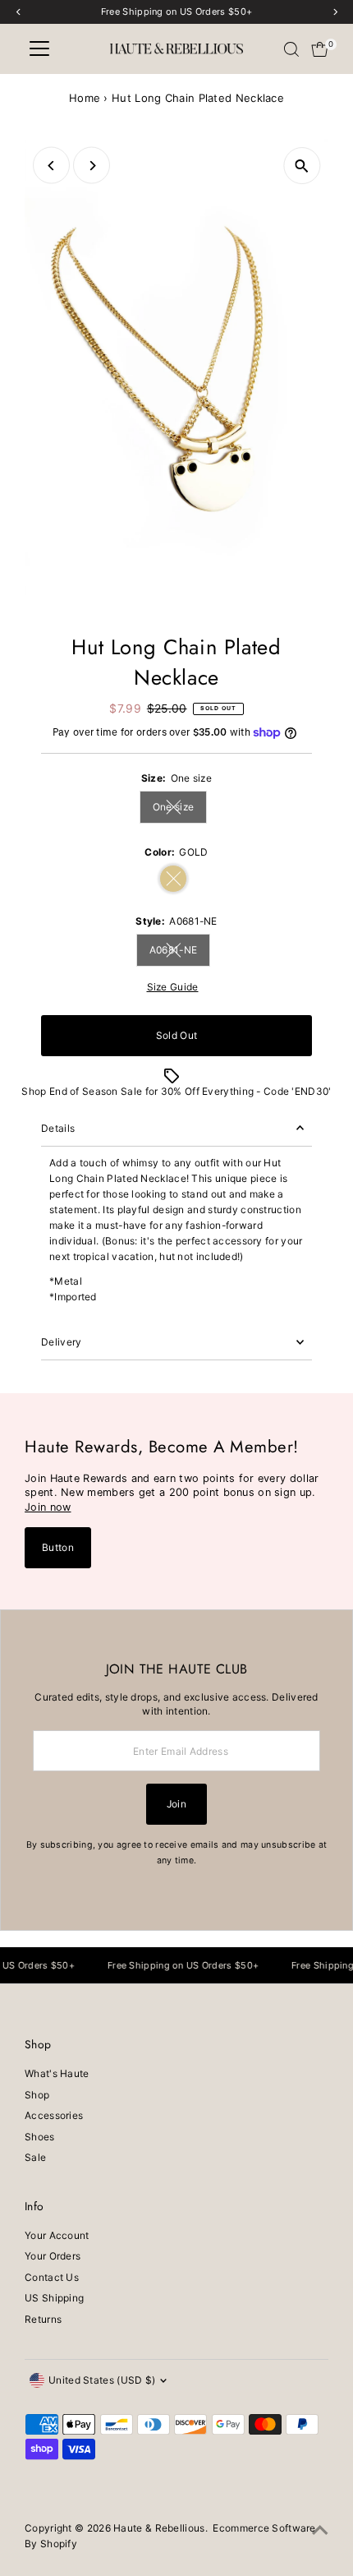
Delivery (61, 1342)
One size (180, 809)
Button (58, 1547)
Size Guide (173, 987)
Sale (35, 2157)
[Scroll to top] (320, 2531)
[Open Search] (291, 49)
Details (58, 1128)
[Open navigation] (39, 49)
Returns (43, 2319)
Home (85, 98)
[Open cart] (320, 49)
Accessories (54, 2115)
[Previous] (51, 166)
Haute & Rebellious (159, 2528)
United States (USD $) (102, 2380)
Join (176, 1804)
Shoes (40, 2137)
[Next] (92, 166)
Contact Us (52, 2277)
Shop (37, 2095)
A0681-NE (180, 952)
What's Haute (57, 2073)
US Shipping (54, 2298)
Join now (48, 1507)
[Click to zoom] (302, 166)
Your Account (57, 2235)
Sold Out (176, 1035)
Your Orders (53, 2256)
